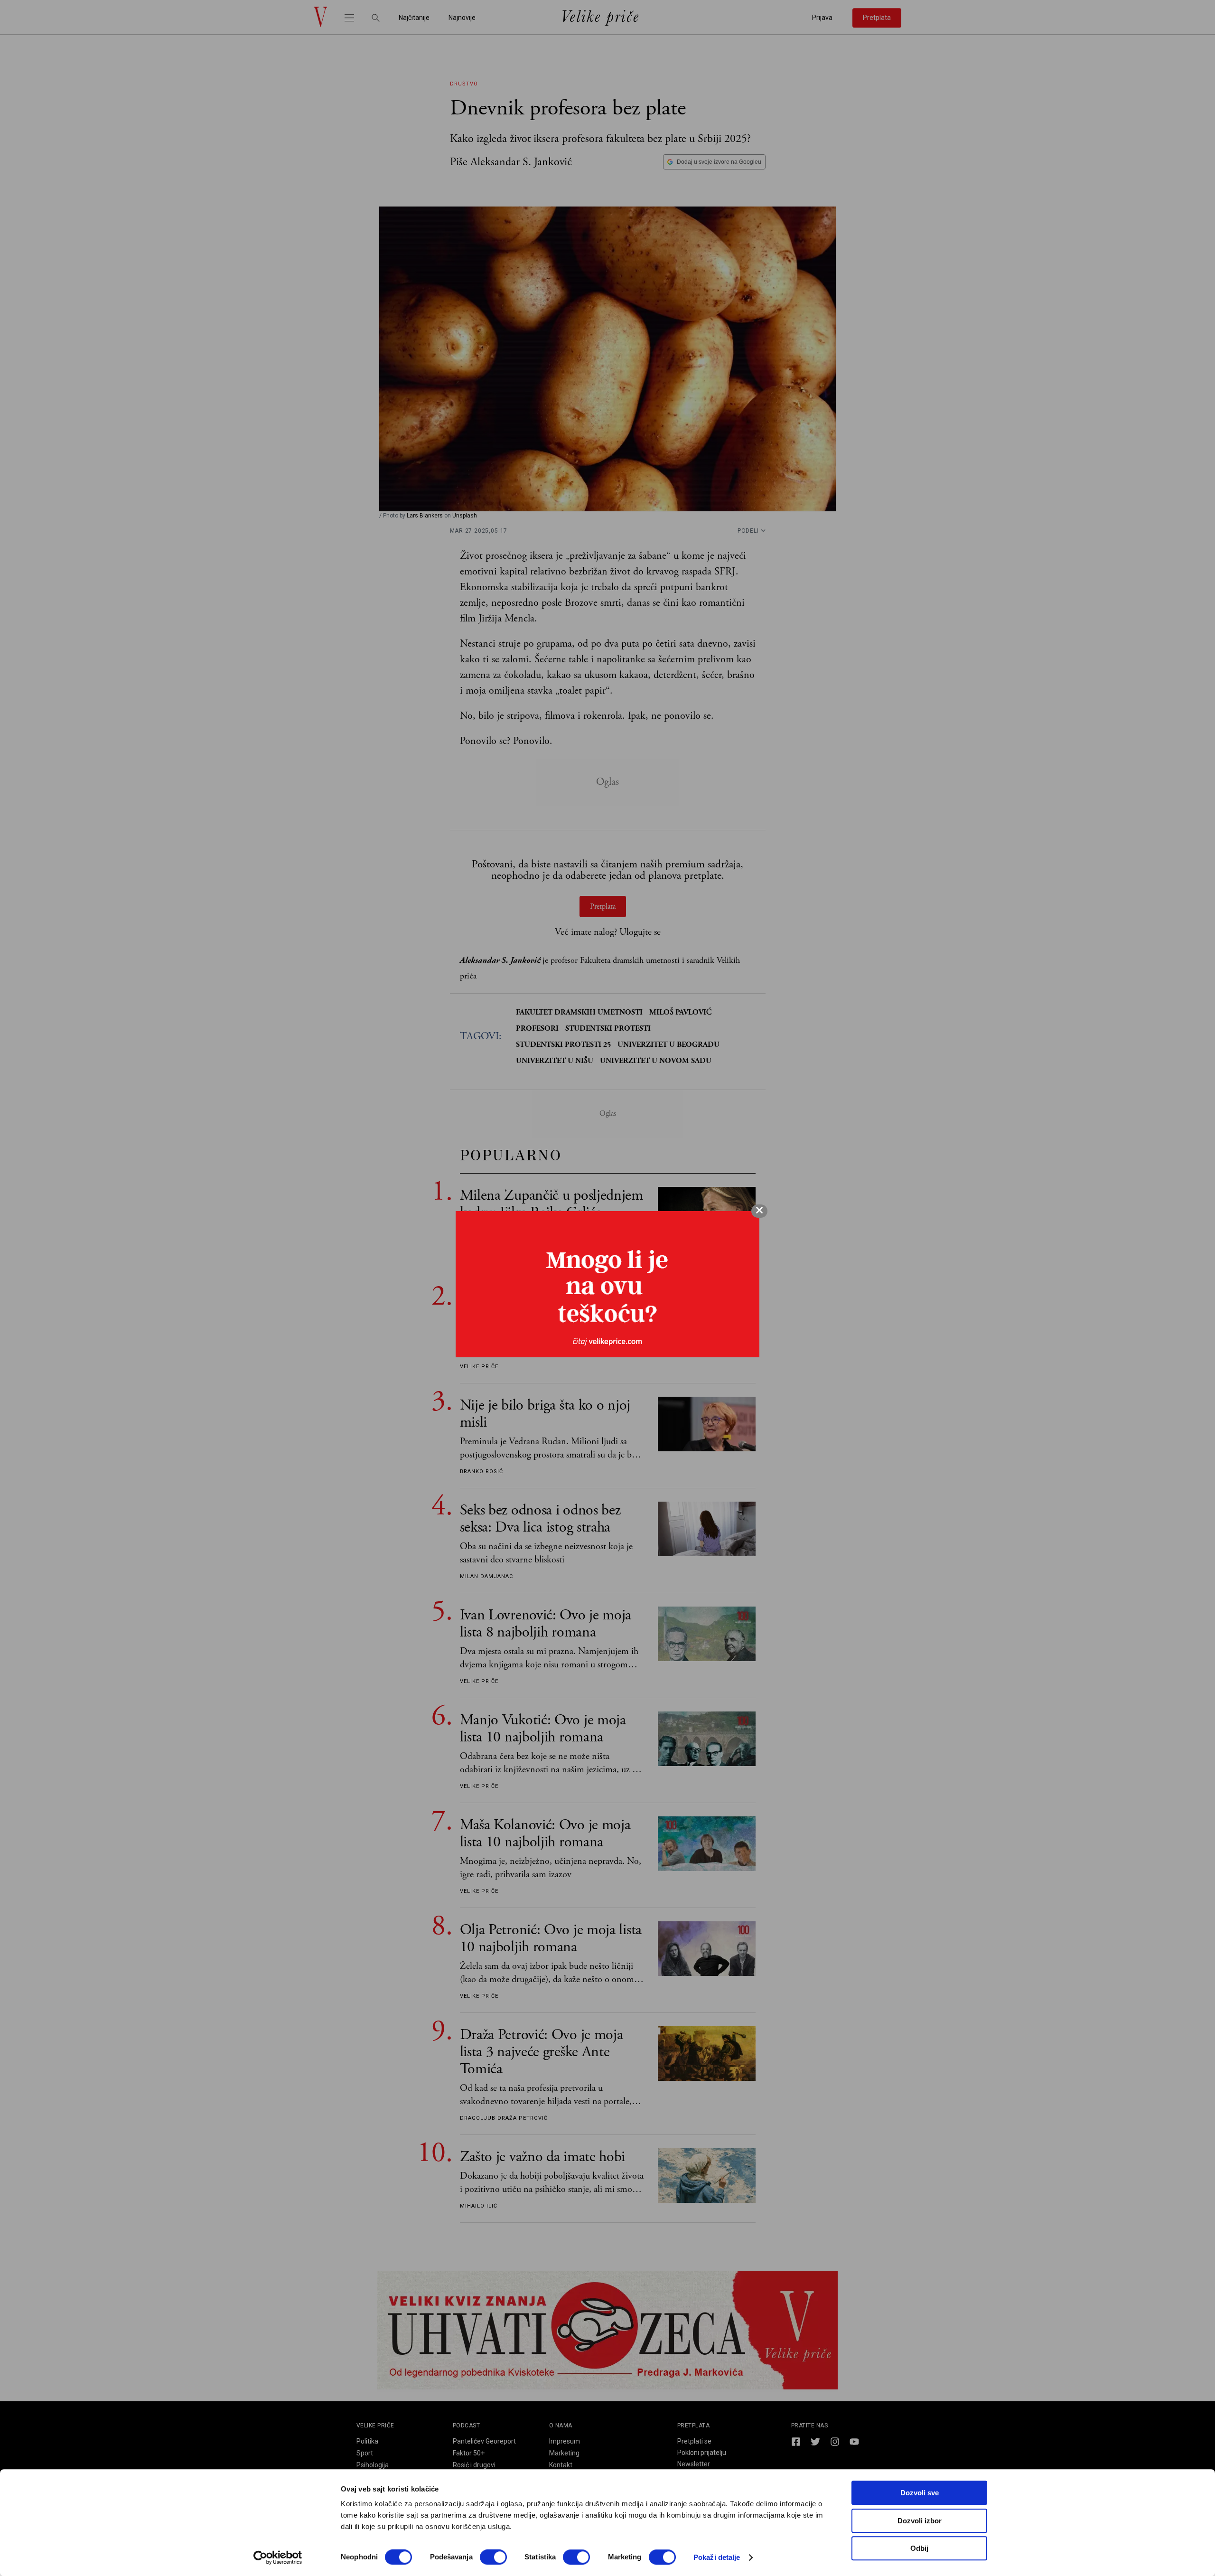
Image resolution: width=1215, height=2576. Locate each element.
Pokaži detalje (717, 2557)
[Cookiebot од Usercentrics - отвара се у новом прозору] (278, 2557)
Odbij (919, 2548)
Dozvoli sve (920, 2493)
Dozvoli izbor (920, 2521)
